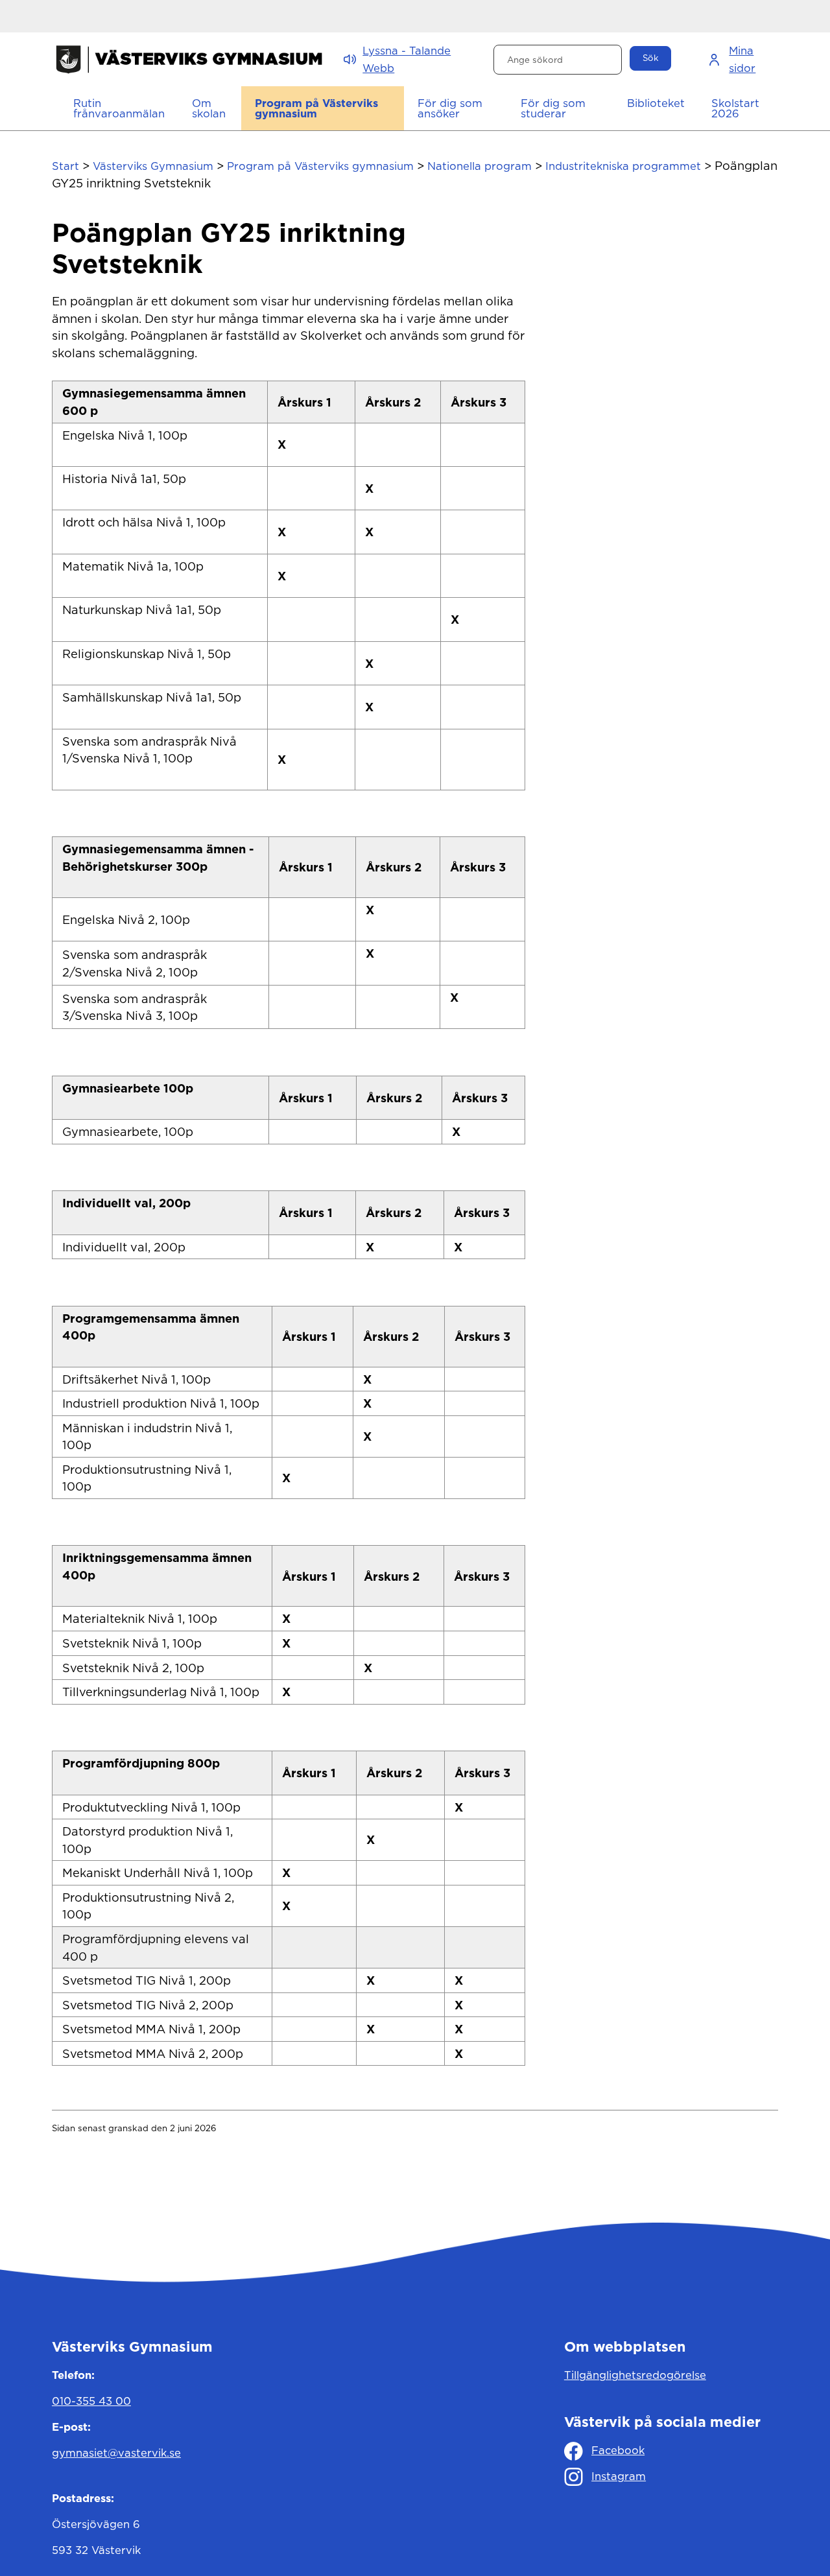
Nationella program (480, 166)
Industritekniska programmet (623, 166)
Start (65, 166)
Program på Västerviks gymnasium (320, 166)
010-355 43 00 (91, 2401)
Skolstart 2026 (735, 109)
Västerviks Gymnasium (153, 166)
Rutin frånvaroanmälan (119, 109)
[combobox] (558, 60)
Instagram (619, 2476)
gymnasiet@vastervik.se (116, 2453)
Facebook (618, 2450)
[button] (210, 108)
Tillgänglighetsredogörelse (635, 2375)
